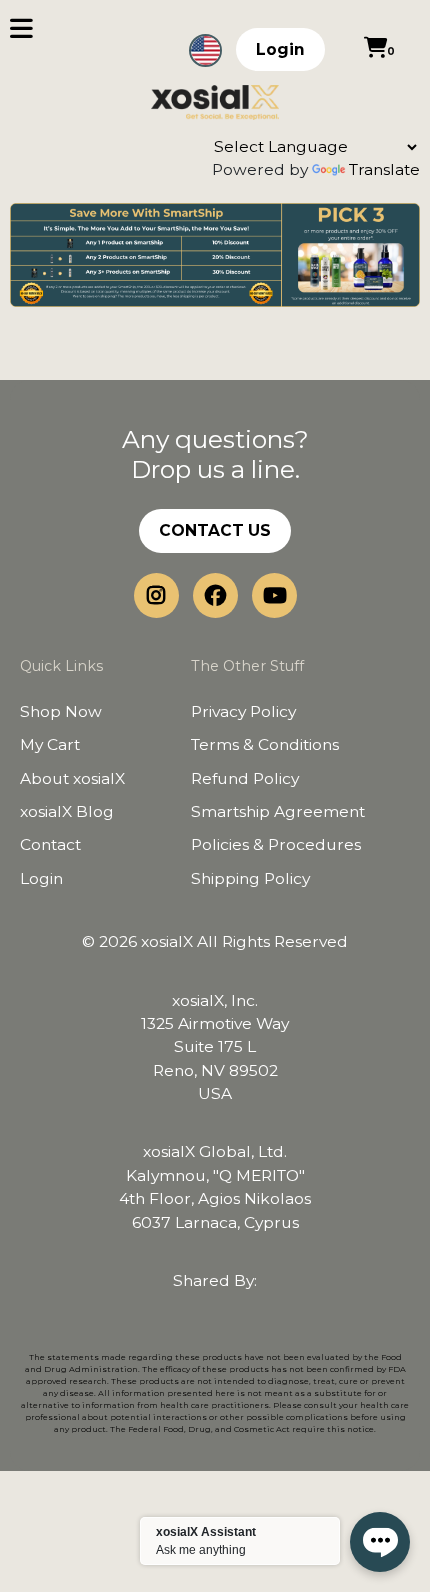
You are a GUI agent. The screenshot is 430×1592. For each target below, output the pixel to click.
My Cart (50, 744)
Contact (50, 844)
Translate (384, 169)
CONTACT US (215, 530)
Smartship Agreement (278, 811)
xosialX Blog (67, 811)
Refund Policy (245, 778)
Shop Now (61, 711)
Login (280, 49)
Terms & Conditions (265, 744)
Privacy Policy (243, 711)
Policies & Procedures (276, 844)
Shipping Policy (250, 878)
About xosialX (72, 778)
